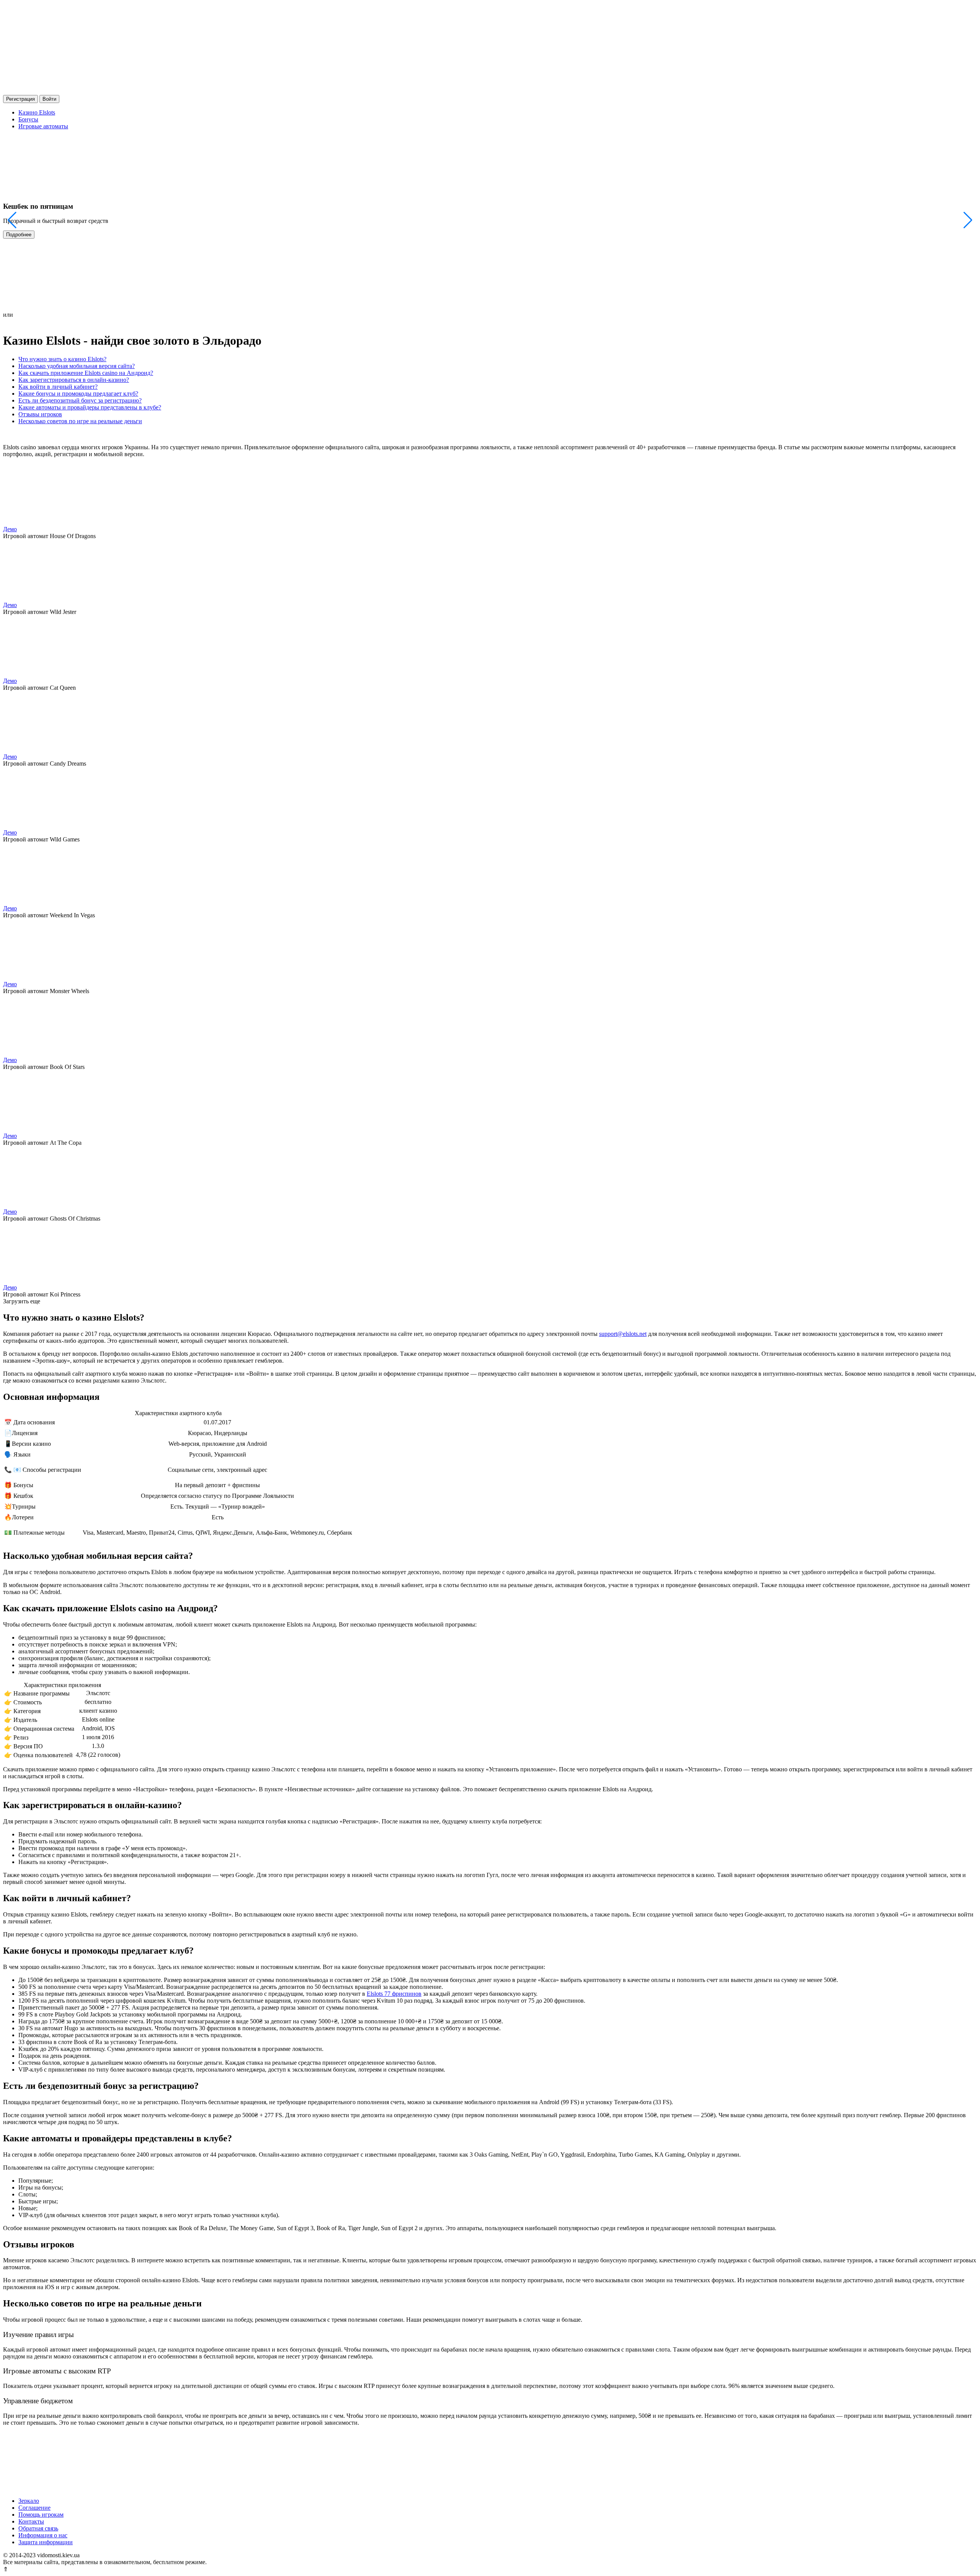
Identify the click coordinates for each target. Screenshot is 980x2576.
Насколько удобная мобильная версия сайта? (77, 366)
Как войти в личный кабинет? (58, 387)
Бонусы (28, 119)
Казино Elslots (37, 112)
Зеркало (29, 2501)
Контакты (31, 2521)
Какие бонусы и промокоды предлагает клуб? (78, 394)
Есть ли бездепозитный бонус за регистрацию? (80, 400)
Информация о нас (43, 2535)
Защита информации (46, 2542)
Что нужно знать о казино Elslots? (62, 359)
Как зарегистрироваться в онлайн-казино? (74, 380)
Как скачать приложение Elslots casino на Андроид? (86, 373)
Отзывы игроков (40, 414)
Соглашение (34, 2508)
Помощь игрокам (41, 2515)
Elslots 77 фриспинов (394, 1994)
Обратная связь (38, 2528)
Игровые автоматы (43, 126)
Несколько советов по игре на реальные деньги (80, 421)
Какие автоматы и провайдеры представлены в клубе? (90, 407)
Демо (10, 529)
